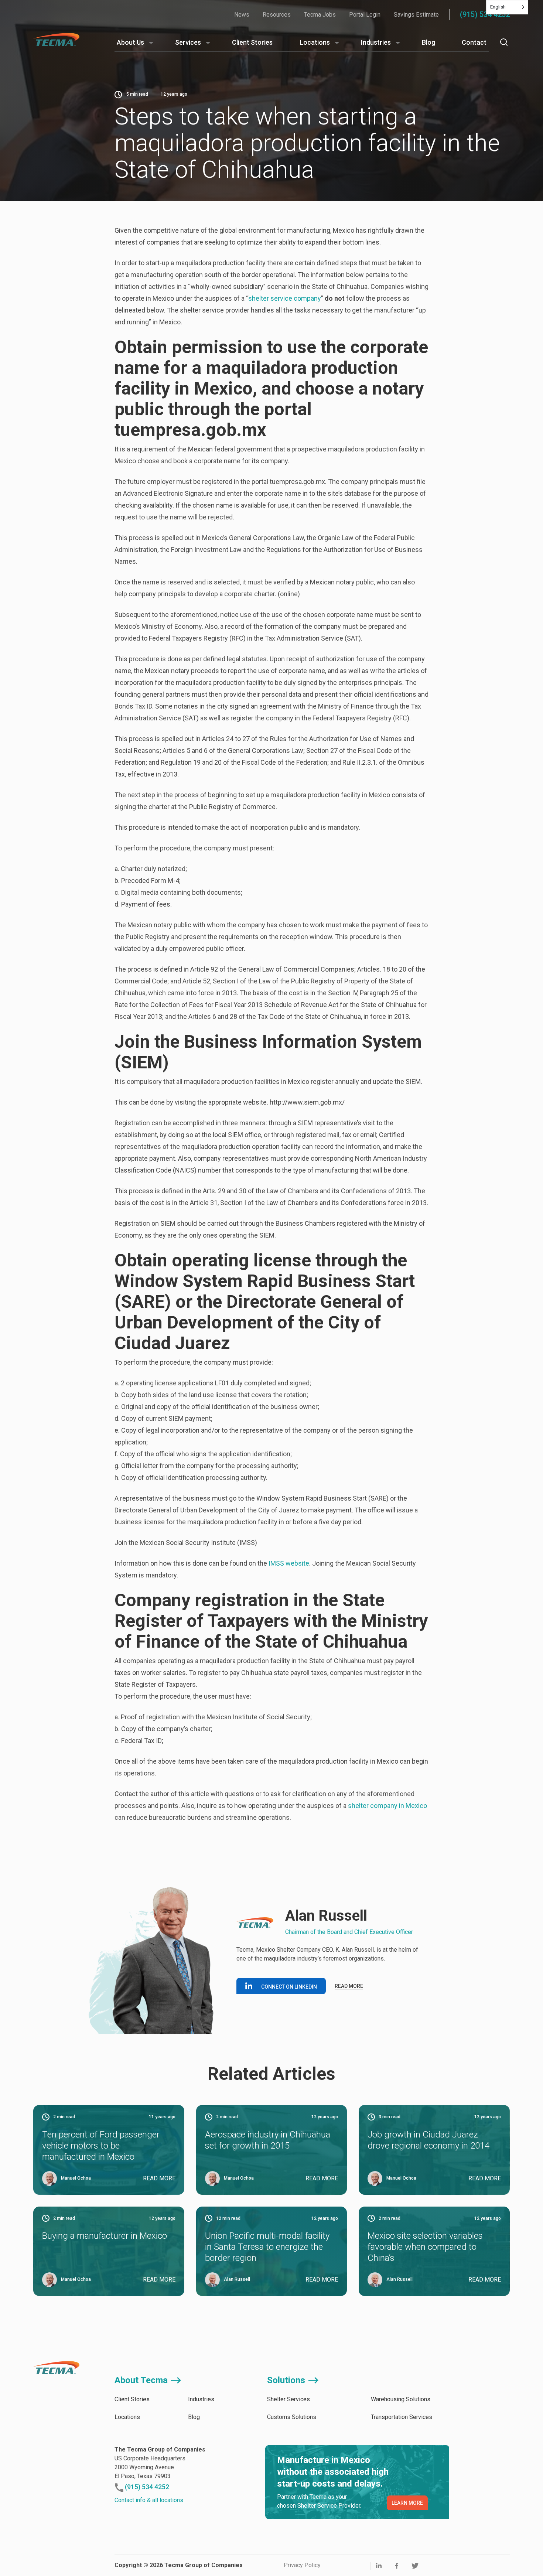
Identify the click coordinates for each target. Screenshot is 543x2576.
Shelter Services (288, 2399)
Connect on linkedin (289, 1987)
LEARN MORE (407, 2503)
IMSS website (288, 1563)
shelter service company (285, 298)
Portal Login (365, 15)
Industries (376, 42)
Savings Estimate (416, 15)
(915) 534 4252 (485, 14)
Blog (428, 42)
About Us (130, 42)
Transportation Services (402, 2417)
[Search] (504, 42)
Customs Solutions (292, 2417)
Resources (277, 15)
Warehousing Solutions (401, 2399)
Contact (474, 42)
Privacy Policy (302, 2565)
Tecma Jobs (320, 15)
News (242, 15)
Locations (315, 42)
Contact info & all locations (149, 2500)
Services (188, 42)
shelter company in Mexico (387, 1806)
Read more (349, 1986)
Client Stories (252, 42)
